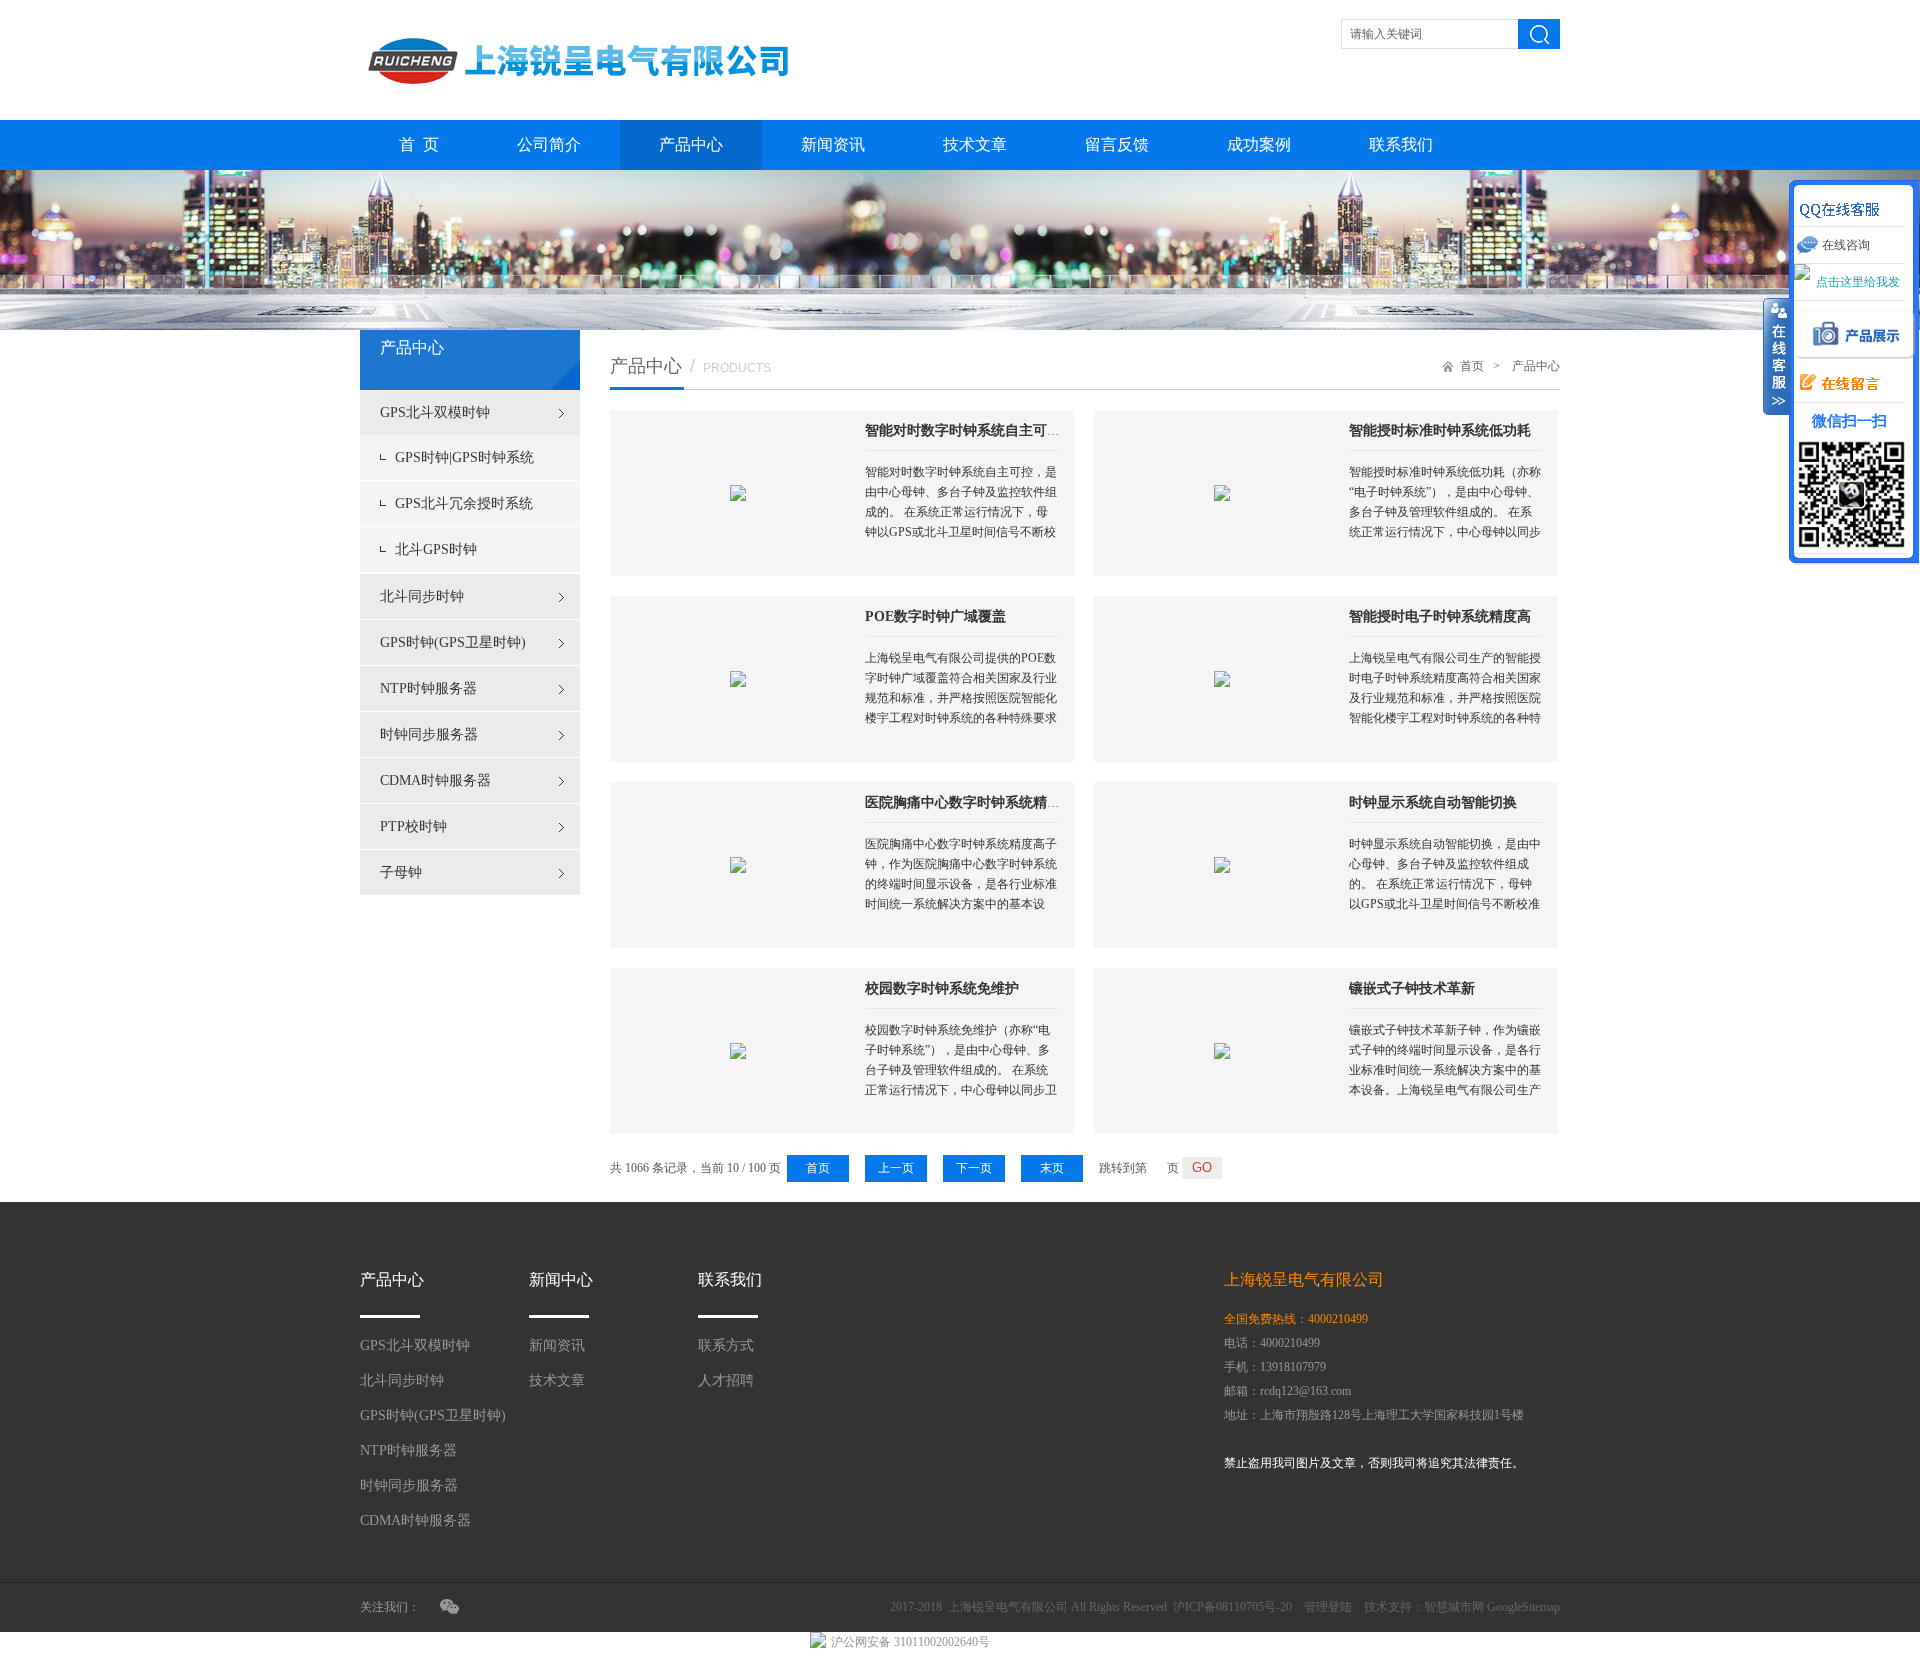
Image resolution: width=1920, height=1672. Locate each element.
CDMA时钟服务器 (435, 780)
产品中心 (691, 144)
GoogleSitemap (1523, 1607)
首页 (1472, 366)
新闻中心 (561, 1279)
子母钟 (401, 872)
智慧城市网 (1454, 1607)
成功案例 (1259, 144)
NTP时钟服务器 (428, 688)
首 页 (419, 144)
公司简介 (549, 144)
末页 (1052, 1168)
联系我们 (1401, 144)
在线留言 (1834, 384)
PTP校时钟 (413, 826)
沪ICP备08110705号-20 (1232, 1607)
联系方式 (726, 1345)
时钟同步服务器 (429, 734)
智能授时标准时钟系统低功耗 (1440, 430)
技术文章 (975, 144)
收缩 (1777, 357)
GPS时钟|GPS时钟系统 (464, 457)
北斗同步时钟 (422, 596)
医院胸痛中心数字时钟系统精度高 (970, 802)
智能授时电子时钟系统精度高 (1440, 616)
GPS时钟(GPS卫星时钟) (453, 642)
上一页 (896, 1168)
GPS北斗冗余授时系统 (464, 503)
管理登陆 (1328, 1607)
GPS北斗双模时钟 (435, 412)
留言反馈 (1117, 144)
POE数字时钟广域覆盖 (935, 616)
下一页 (974, 1168)
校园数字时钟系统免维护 (942, 988)
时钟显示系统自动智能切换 (1433, 802)
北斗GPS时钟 (436, 549)
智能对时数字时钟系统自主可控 (963, 430)
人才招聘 (726, 1380)
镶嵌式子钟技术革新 (1412, 988)
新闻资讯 (833, 144)
